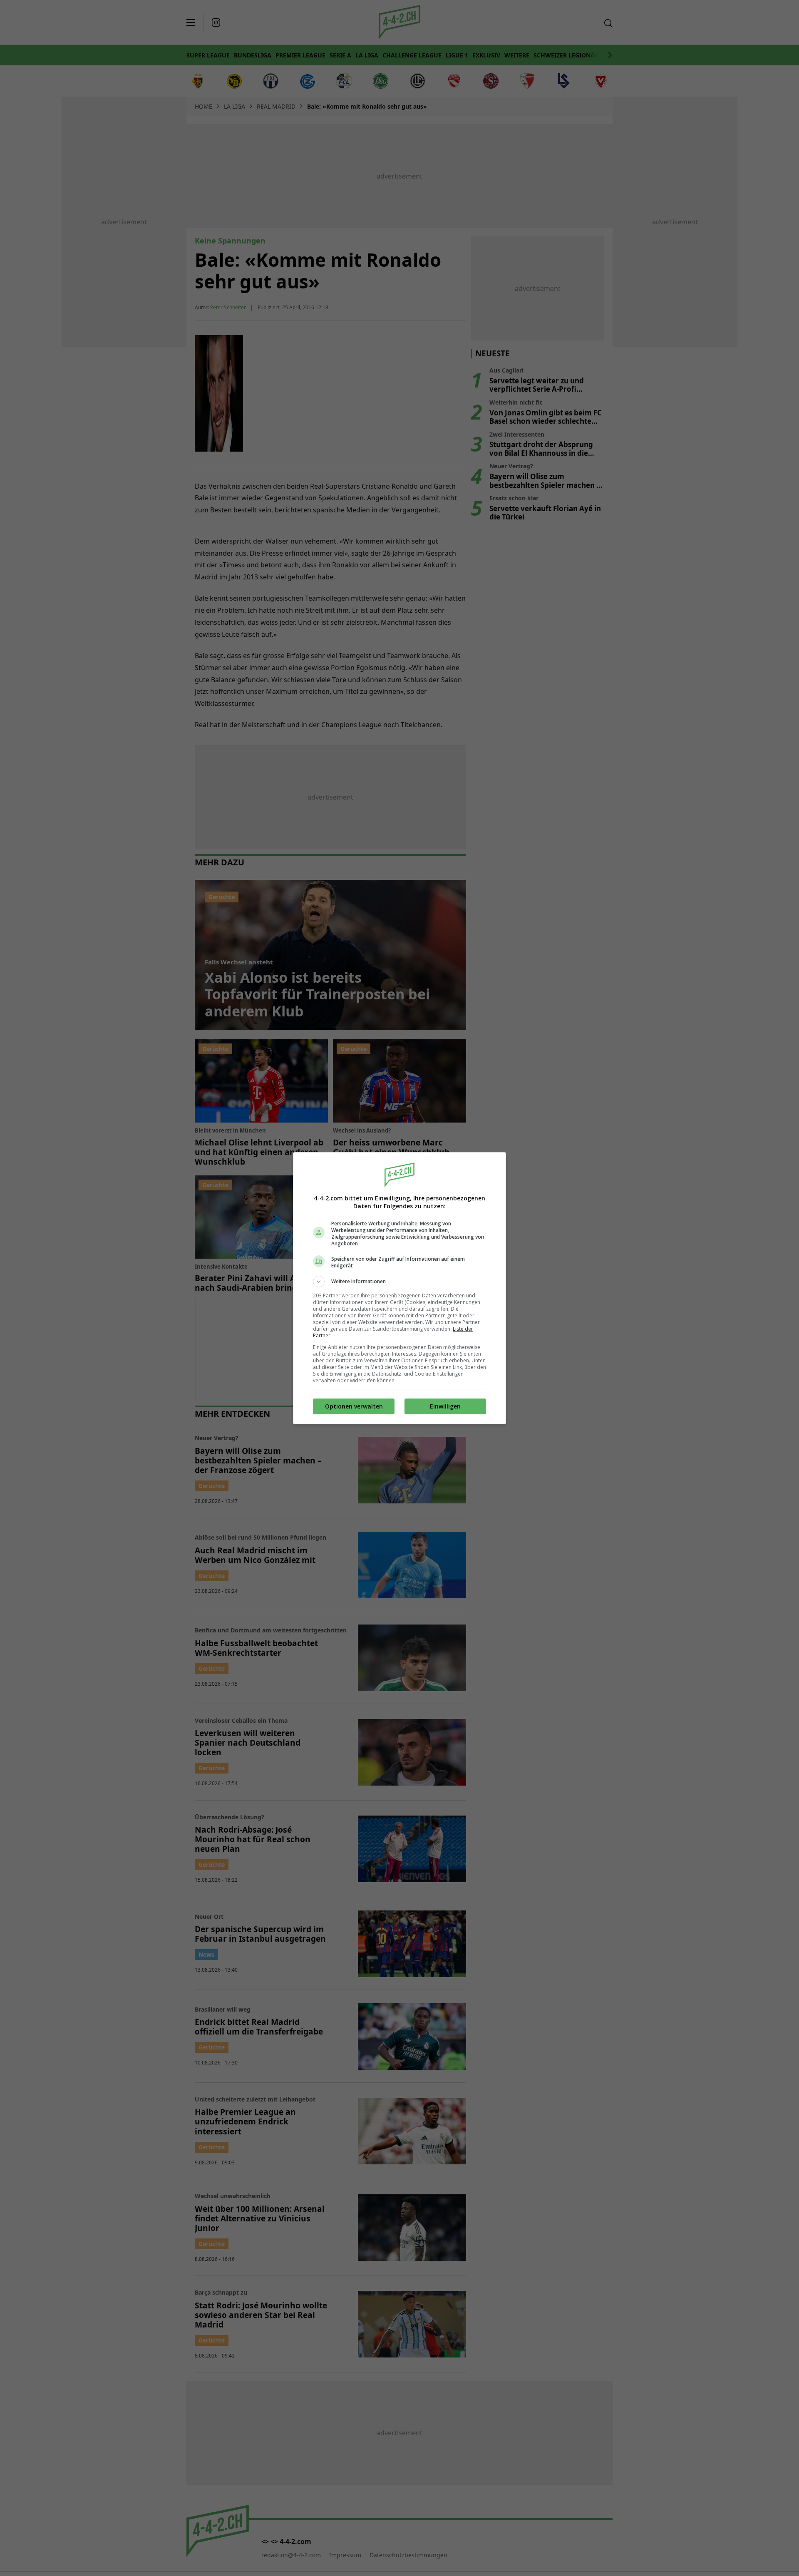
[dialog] (399, 1288)
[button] (399, 1282)
